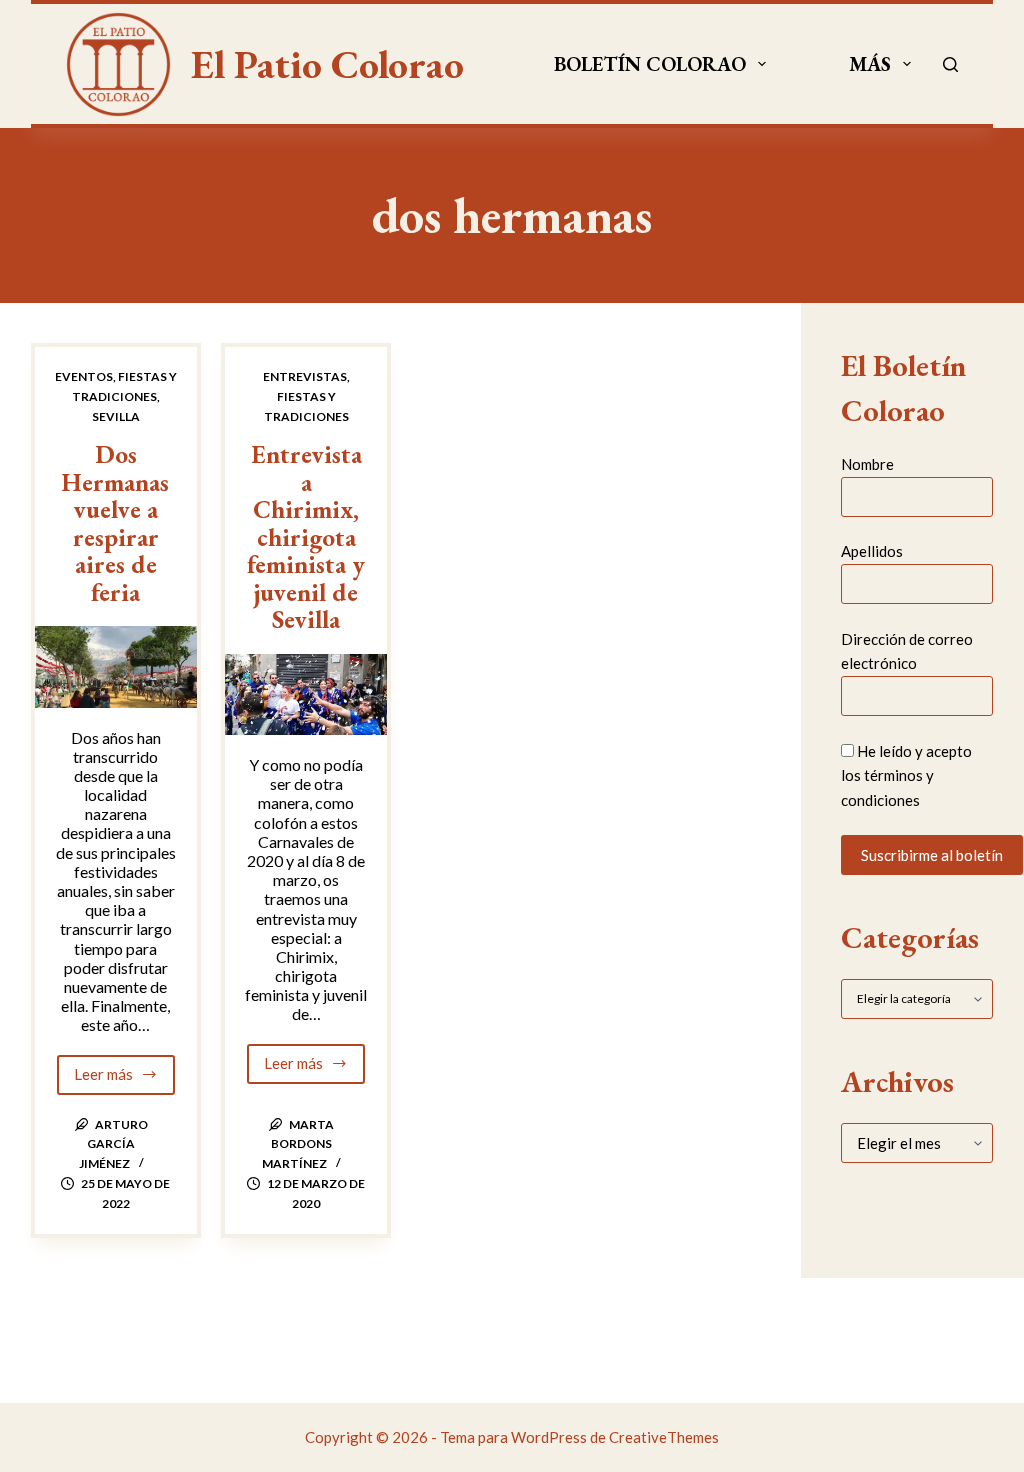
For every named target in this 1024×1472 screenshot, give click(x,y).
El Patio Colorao (327, 64)
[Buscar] (950, 64)
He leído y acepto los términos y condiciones (906, 776)
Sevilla (116, 416)
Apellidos (872, 551)
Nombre (867, 464)
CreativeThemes (664, 1437)
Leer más (124, 1079)
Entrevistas (305, 376)
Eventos (84, 376)
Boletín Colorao (650, 64)
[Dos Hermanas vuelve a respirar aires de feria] (116, 666)
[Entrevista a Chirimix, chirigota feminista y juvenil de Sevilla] (306, 694)
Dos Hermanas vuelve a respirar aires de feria (115, 523)
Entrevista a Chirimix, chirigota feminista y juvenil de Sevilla (306, 536)
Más (870, 64)
